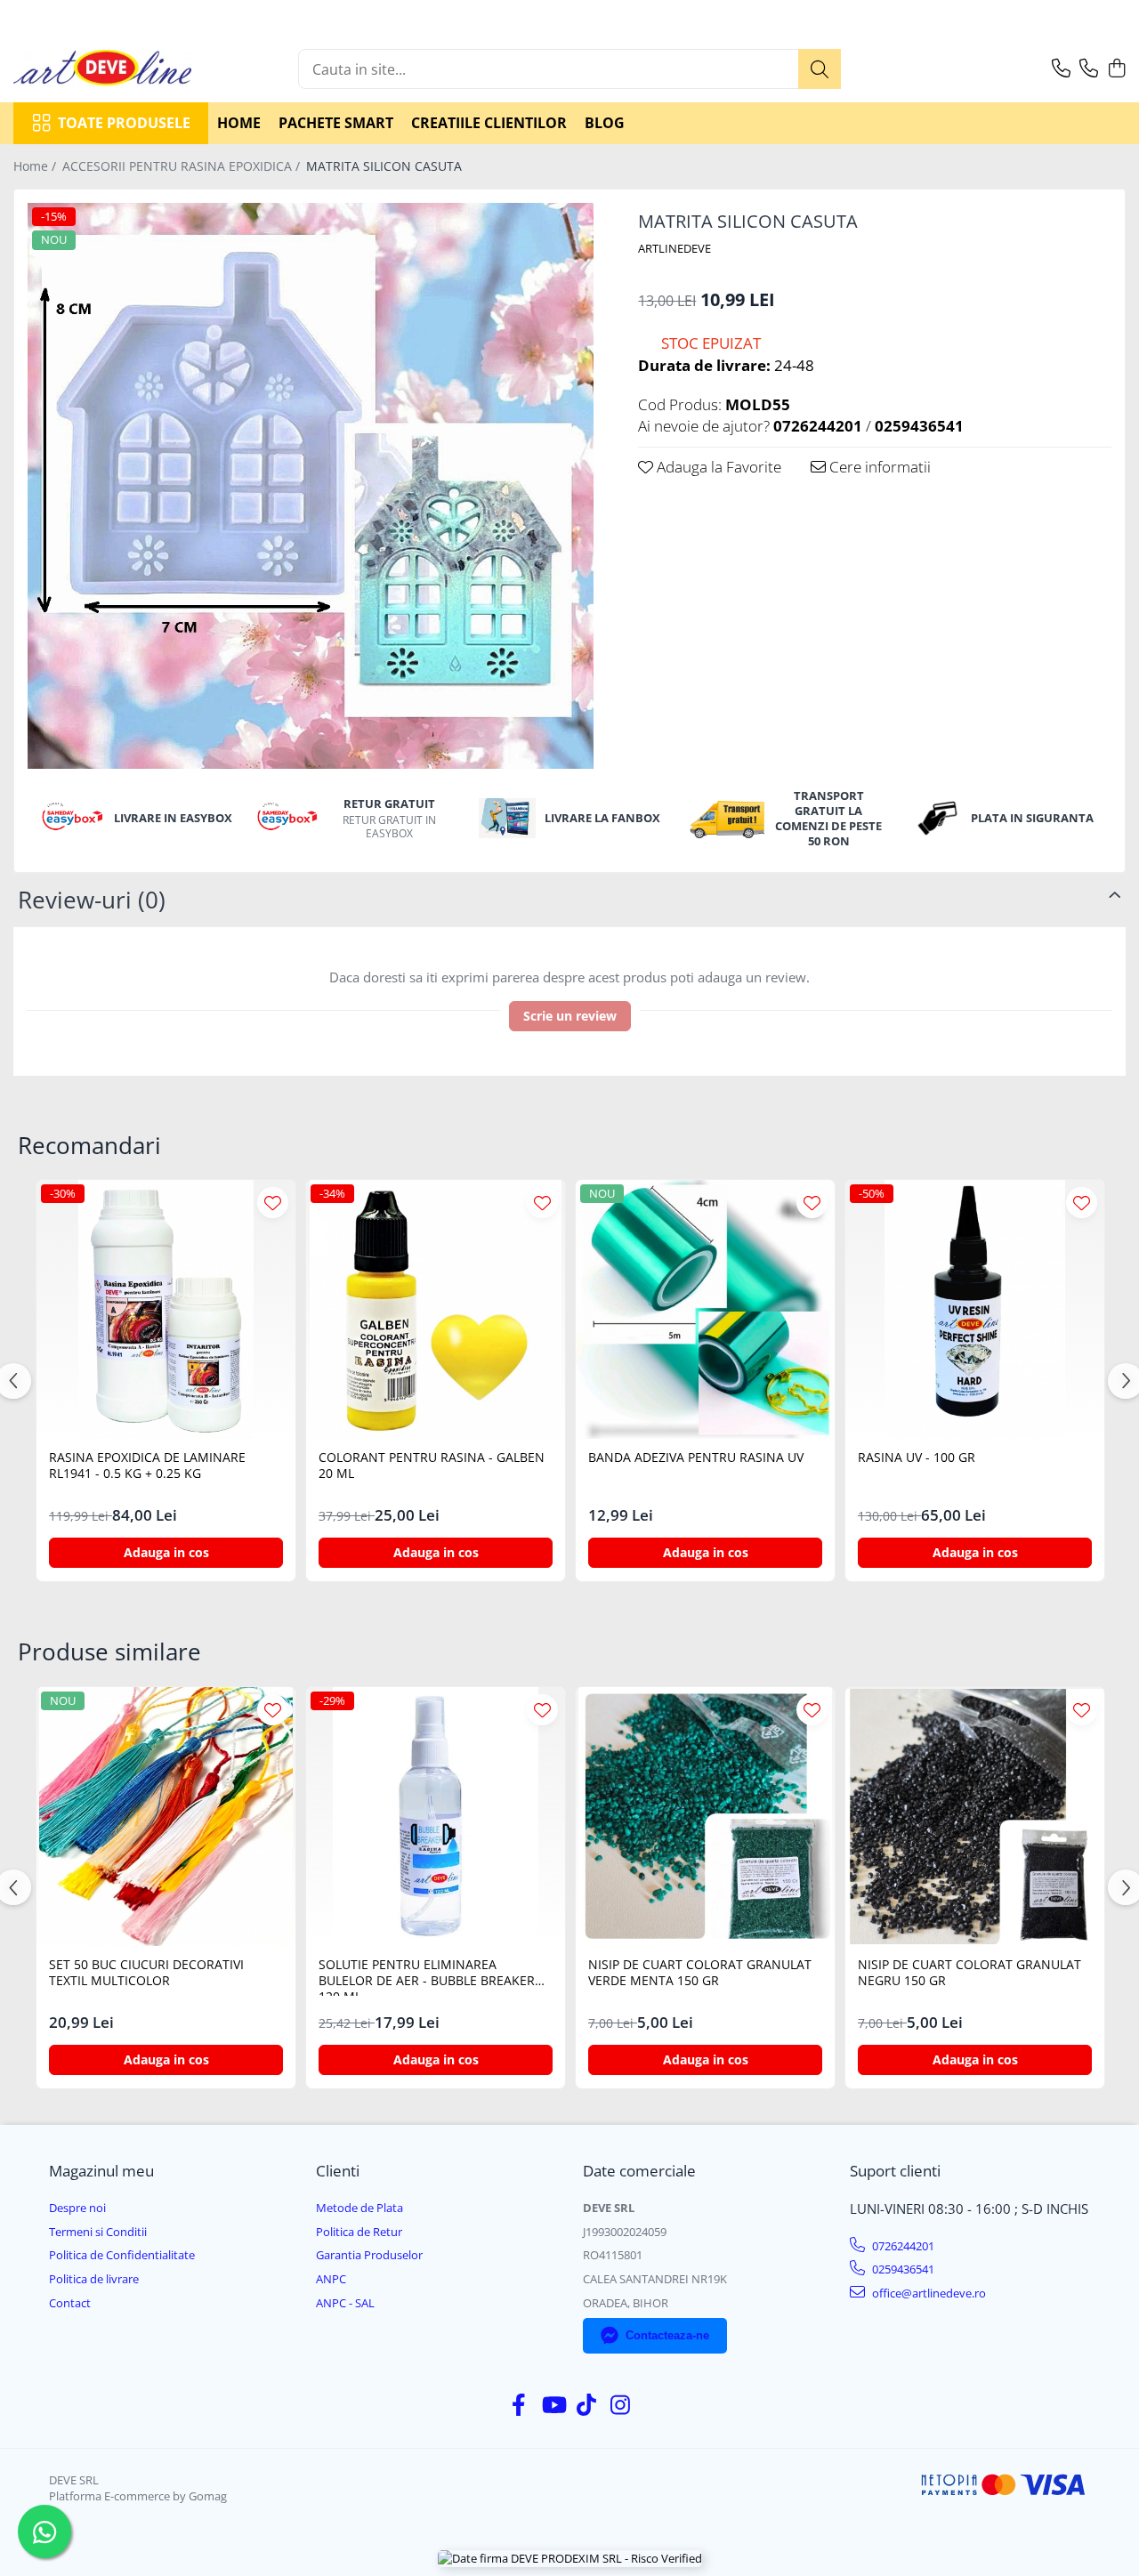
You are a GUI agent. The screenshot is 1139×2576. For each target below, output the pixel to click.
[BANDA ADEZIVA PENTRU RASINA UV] (705, 1309)
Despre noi (77, 2208)
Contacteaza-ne (667, 2335)
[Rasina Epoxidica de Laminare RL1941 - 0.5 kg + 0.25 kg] (166, 1309)
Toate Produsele (124, 123)
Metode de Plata (359, 2208)
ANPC (331, 2279)
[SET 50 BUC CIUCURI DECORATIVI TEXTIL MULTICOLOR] (166, 1817)
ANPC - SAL (345, 2303)
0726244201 (902, 2246)
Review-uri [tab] (92, 900)
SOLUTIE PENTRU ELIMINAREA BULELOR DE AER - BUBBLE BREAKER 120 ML (427, 1976)
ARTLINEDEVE (675, 248)
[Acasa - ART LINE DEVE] (102, 69)
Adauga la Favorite (717, 467)
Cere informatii (878, 467)
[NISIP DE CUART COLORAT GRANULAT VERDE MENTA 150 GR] (705, 1817)
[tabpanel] (311, 486)
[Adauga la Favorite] (273, 1203)
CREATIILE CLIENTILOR (489, 123)
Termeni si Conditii (98, 2232)
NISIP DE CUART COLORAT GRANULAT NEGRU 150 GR (969, 1973)
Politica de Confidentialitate (122, 2255)
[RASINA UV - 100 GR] (975, 1309)
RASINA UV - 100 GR (917, 1458)
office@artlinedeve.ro (928, 2293)
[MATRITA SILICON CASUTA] (311, 486)
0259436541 (902, 2269)
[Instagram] (621, 2405)
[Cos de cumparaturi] (1116, 69)
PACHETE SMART (336, 123)
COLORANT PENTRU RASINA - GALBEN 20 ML (432, 1466)
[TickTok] (587, 2405)
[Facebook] (519, 2405)
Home (239, 123)
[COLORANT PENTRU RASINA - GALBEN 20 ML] (436, 1309)
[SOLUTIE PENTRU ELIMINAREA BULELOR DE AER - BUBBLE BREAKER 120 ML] (436, 1817)
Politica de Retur (359, 2232)
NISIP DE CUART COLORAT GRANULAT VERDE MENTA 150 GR (700, 1973)
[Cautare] (820, 69)
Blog (605, 123)
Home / (36, 166)
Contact (70, 2303)
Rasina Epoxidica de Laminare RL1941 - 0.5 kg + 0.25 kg (147, 1466)
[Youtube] (553, 2405)
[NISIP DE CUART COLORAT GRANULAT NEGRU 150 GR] (975, 1817)
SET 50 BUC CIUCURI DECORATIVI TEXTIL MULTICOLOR (146, 1973)
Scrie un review (570, 1016)
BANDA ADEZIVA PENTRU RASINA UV (696, 1458)
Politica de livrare (94, 2279)
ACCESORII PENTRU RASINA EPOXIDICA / (183, 166)
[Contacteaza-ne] (1061, 69)
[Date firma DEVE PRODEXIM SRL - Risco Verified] (570, 2558)
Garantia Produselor (369, 2255)
